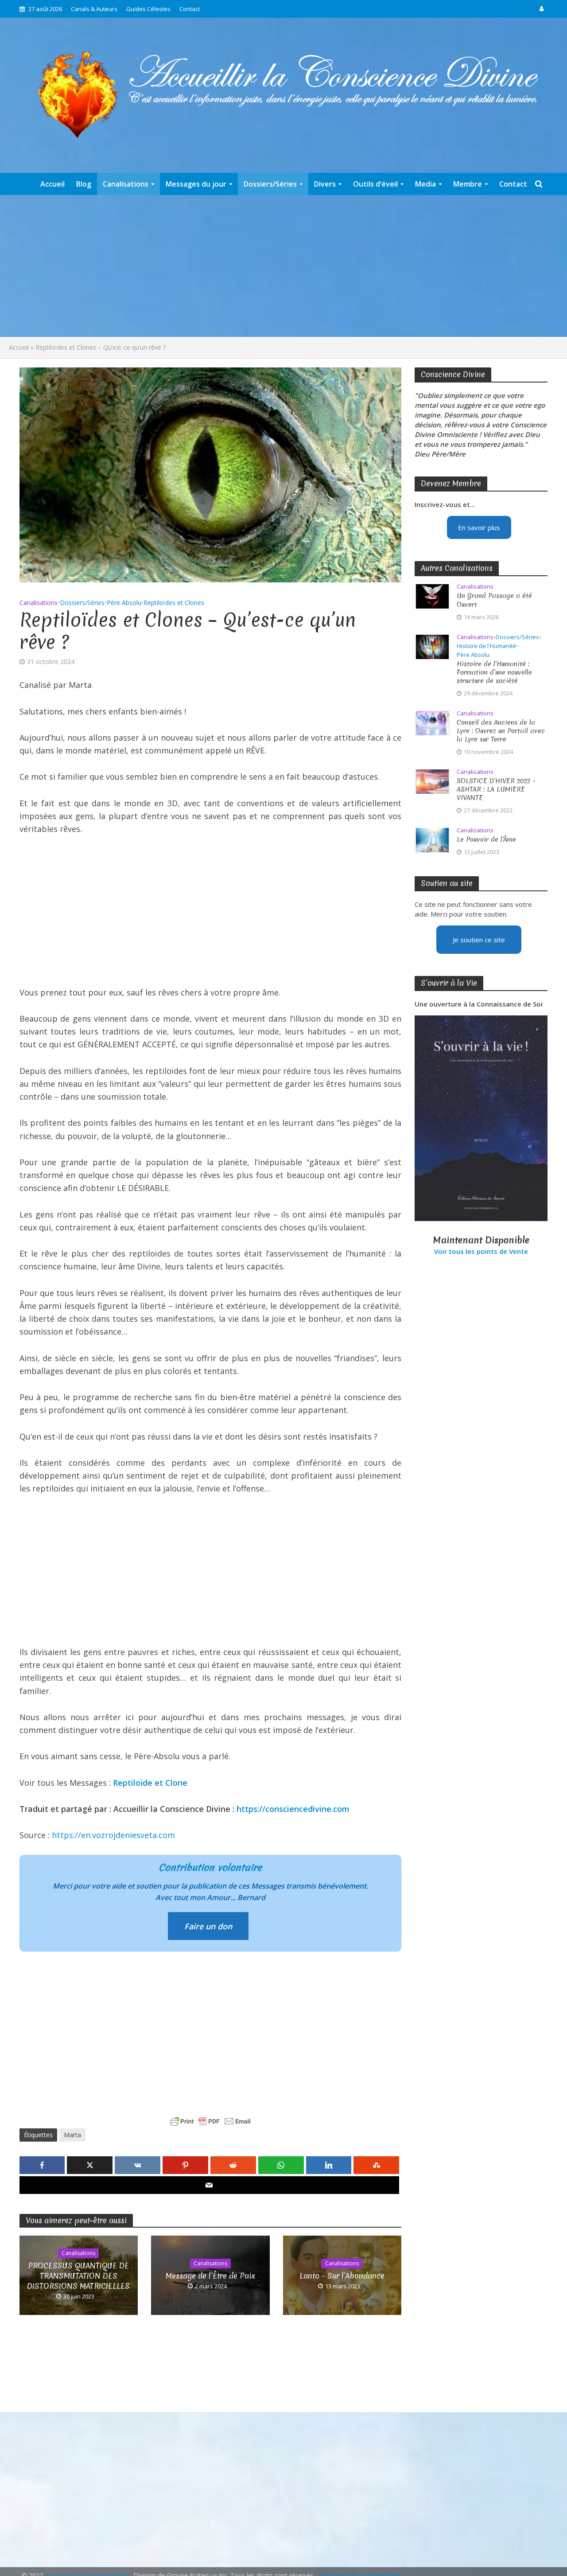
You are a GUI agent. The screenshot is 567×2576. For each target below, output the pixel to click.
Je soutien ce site (479, 940)
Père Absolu (124, 603)
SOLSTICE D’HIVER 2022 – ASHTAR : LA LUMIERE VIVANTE (496, 790)
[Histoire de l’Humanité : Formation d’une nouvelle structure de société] (432, 646)
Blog (84, 184)
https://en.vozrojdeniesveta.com (113, 1835)
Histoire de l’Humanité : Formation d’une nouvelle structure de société (494, 673)
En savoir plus (479, 527)
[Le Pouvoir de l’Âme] (432, 839)
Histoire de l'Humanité (486, 646)
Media (425, 184)
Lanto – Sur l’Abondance (342, 2276)
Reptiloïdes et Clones (174, 603)
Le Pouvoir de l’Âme (486, 840)
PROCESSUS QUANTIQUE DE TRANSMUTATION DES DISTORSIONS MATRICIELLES (78, 2276)
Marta (72, 2135)
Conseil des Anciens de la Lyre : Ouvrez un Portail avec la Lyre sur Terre (501, 731)
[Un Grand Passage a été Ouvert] (432, 596)
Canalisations (126, 184)
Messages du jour (196, 184)
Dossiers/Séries (270, 184)
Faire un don (208, 1926)
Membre (468, 184)
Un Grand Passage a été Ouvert (494, 600)
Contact (190, 9)
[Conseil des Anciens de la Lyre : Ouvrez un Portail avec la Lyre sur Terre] (432, 722)
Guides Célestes (148, 9)
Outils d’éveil (375, 184)
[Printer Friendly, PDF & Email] (210, 2121)
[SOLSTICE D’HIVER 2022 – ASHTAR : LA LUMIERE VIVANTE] (432, 781)
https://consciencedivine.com (293, 1809)
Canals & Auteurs (94, 9)
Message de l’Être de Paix (210, 2276)
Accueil (52, 184)
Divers (325, 184)
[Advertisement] (283, 266)
